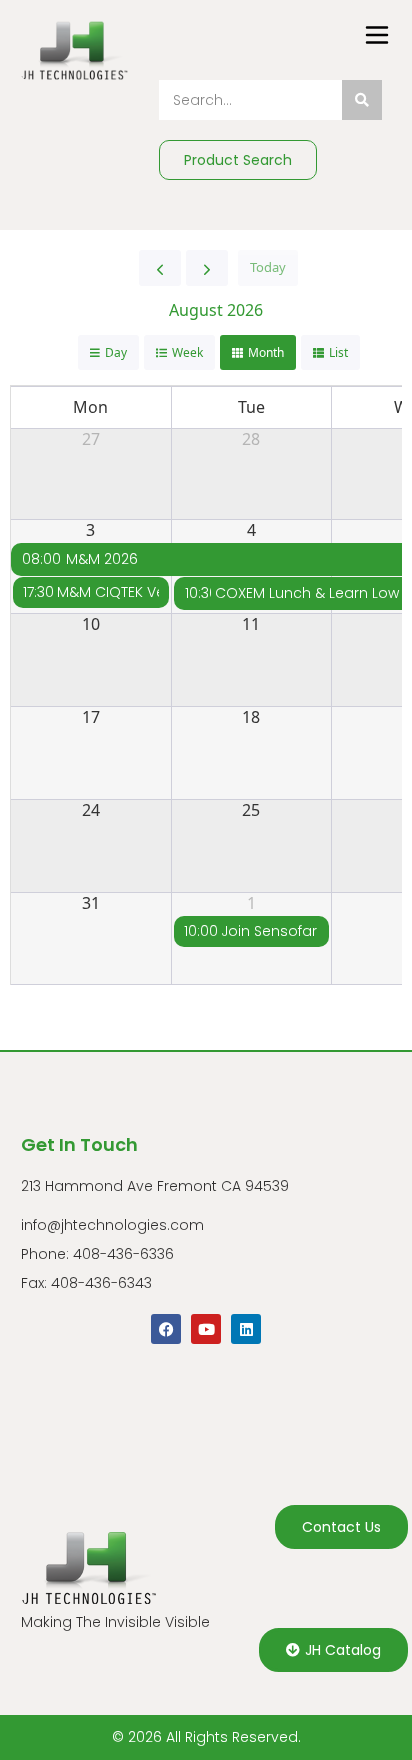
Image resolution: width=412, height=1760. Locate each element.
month (266, 352)
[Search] (362, 100)
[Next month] (207, 268)
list (338, 352)
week (187, 352)
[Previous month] (160, 268)
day (116, 352)
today (268, 267)
